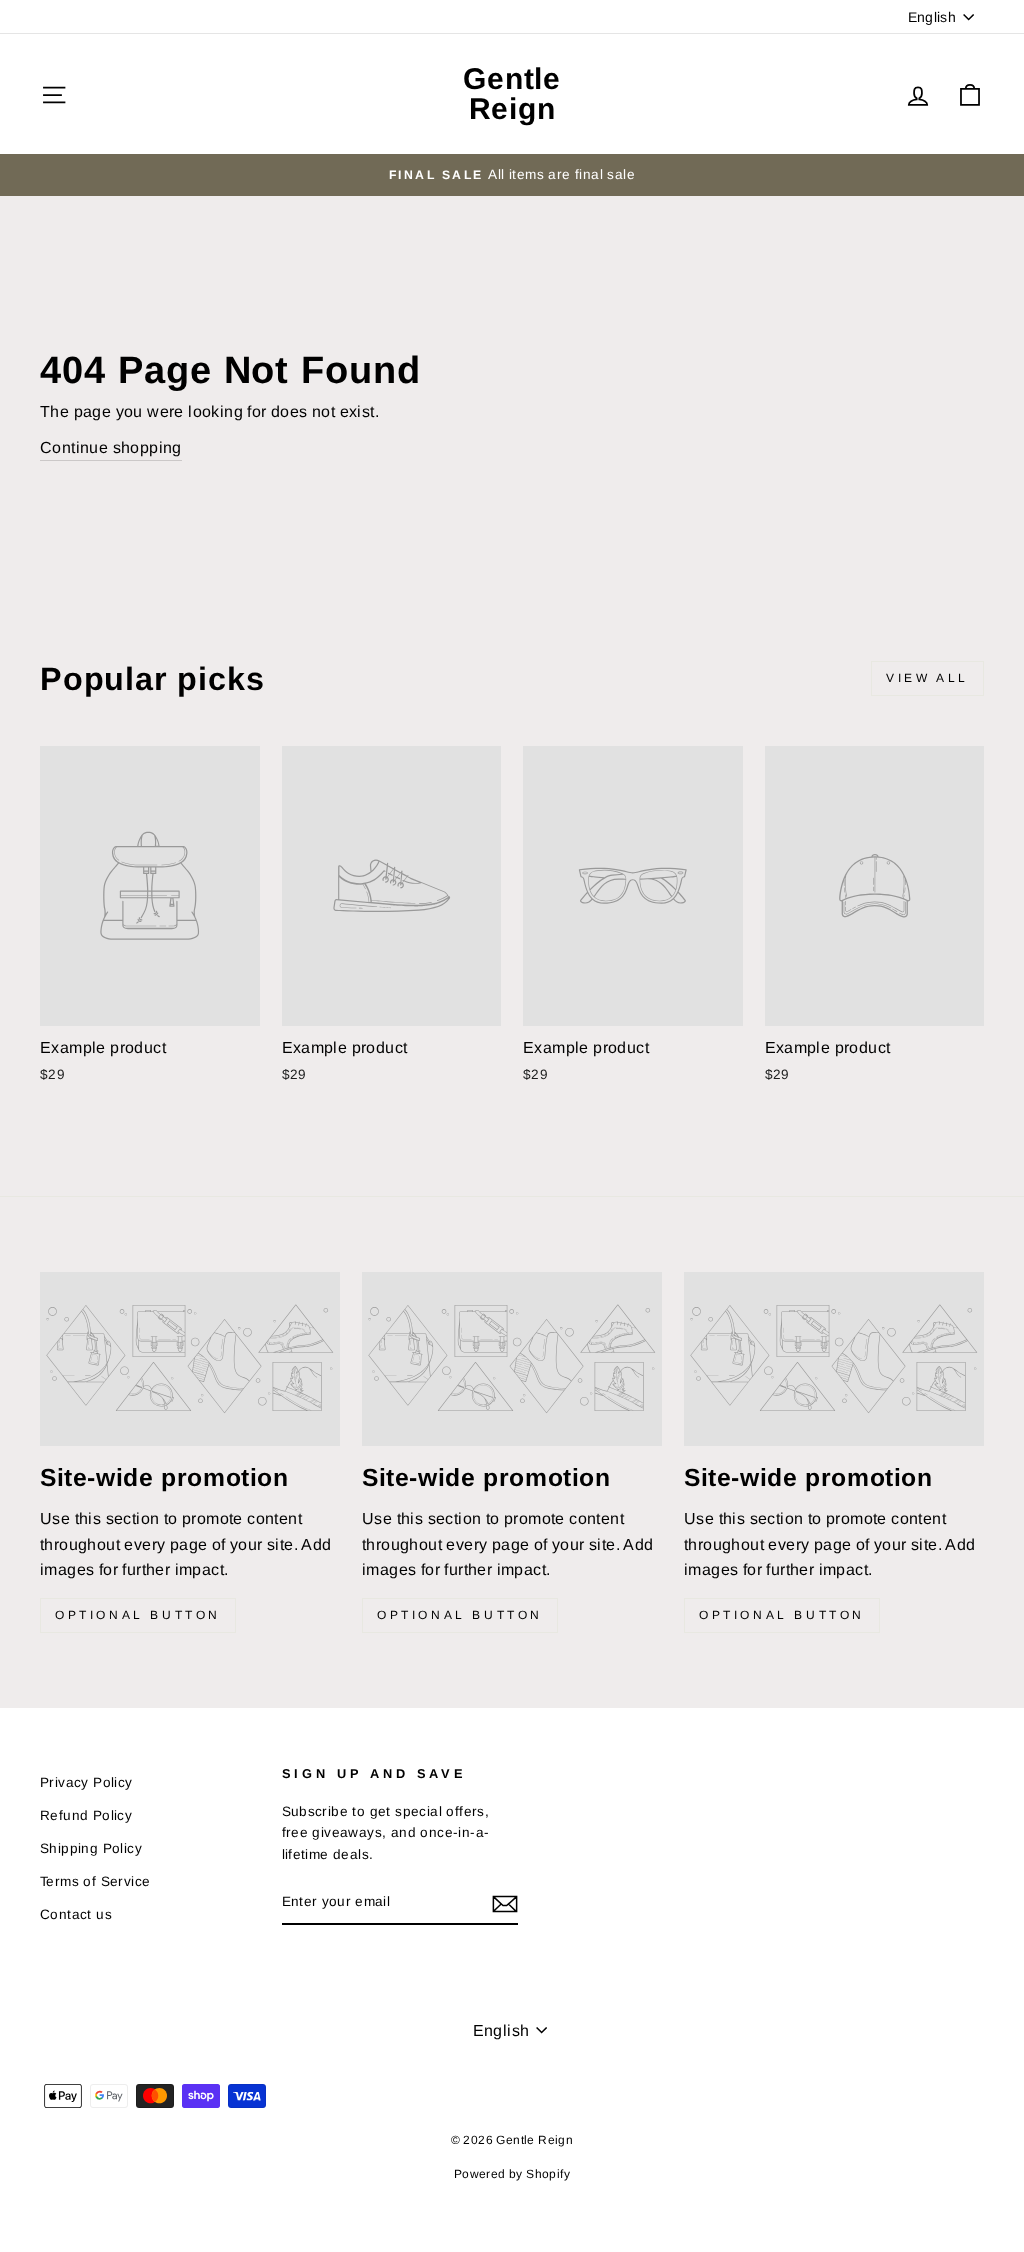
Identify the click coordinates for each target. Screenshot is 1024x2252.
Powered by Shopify (512, 2174)
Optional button (138, 1615)
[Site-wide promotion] (190, 1359)
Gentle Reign (512, 93)
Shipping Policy (91, 1848)
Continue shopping (111, 447)
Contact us (76, 1914)
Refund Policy (86, 1815)
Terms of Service (95, 1881)
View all (927, 678)
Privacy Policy (86, 1782)
